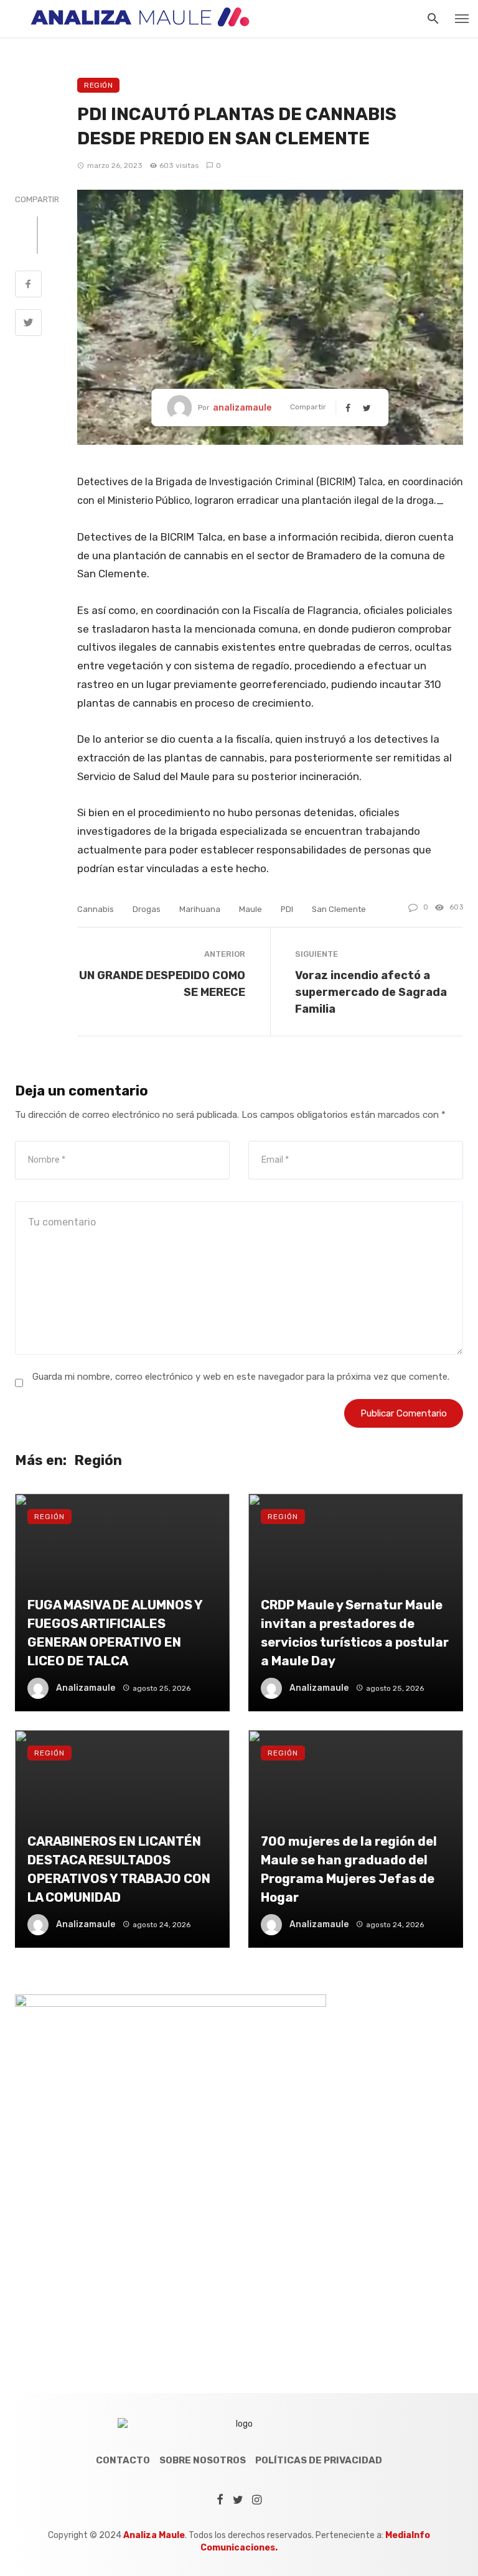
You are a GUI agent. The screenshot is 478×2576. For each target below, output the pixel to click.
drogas (147, 909)
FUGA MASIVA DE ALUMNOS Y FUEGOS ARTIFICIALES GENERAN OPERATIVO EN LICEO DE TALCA (115, 1633)
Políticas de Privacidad (319, 2460)
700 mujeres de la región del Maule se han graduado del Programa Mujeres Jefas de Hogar (349, 1870)
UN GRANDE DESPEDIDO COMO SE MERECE (162, 983)
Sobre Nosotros (203, 2460)
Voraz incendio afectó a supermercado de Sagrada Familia (371, 992)
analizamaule (242, 408)
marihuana (200, 909)
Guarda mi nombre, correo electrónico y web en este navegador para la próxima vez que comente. (241, 1377)
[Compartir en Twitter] (28, 324)
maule (251, 909)
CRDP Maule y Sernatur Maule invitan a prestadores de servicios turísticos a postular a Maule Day (355, 1633)
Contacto (123, 2460)
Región (98, 85)
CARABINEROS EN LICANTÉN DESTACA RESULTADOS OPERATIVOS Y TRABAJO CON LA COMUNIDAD (119, 1870)
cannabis (96, 909)
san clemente (339, 909)
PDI (287, 909)
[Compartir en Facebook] (28, 286)
